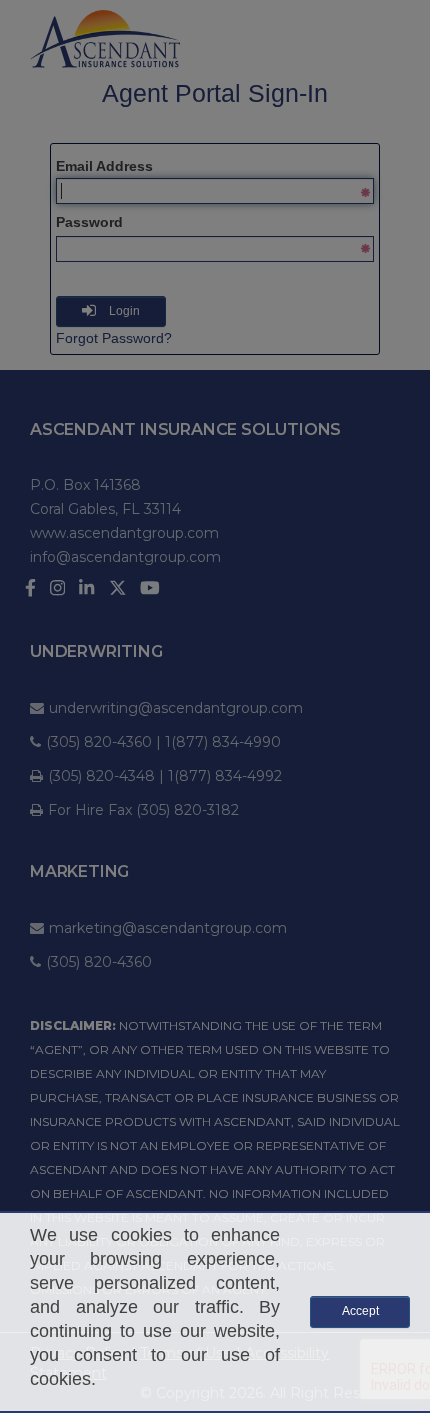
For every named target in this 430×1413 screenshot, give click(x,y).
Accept (360, 1311)
